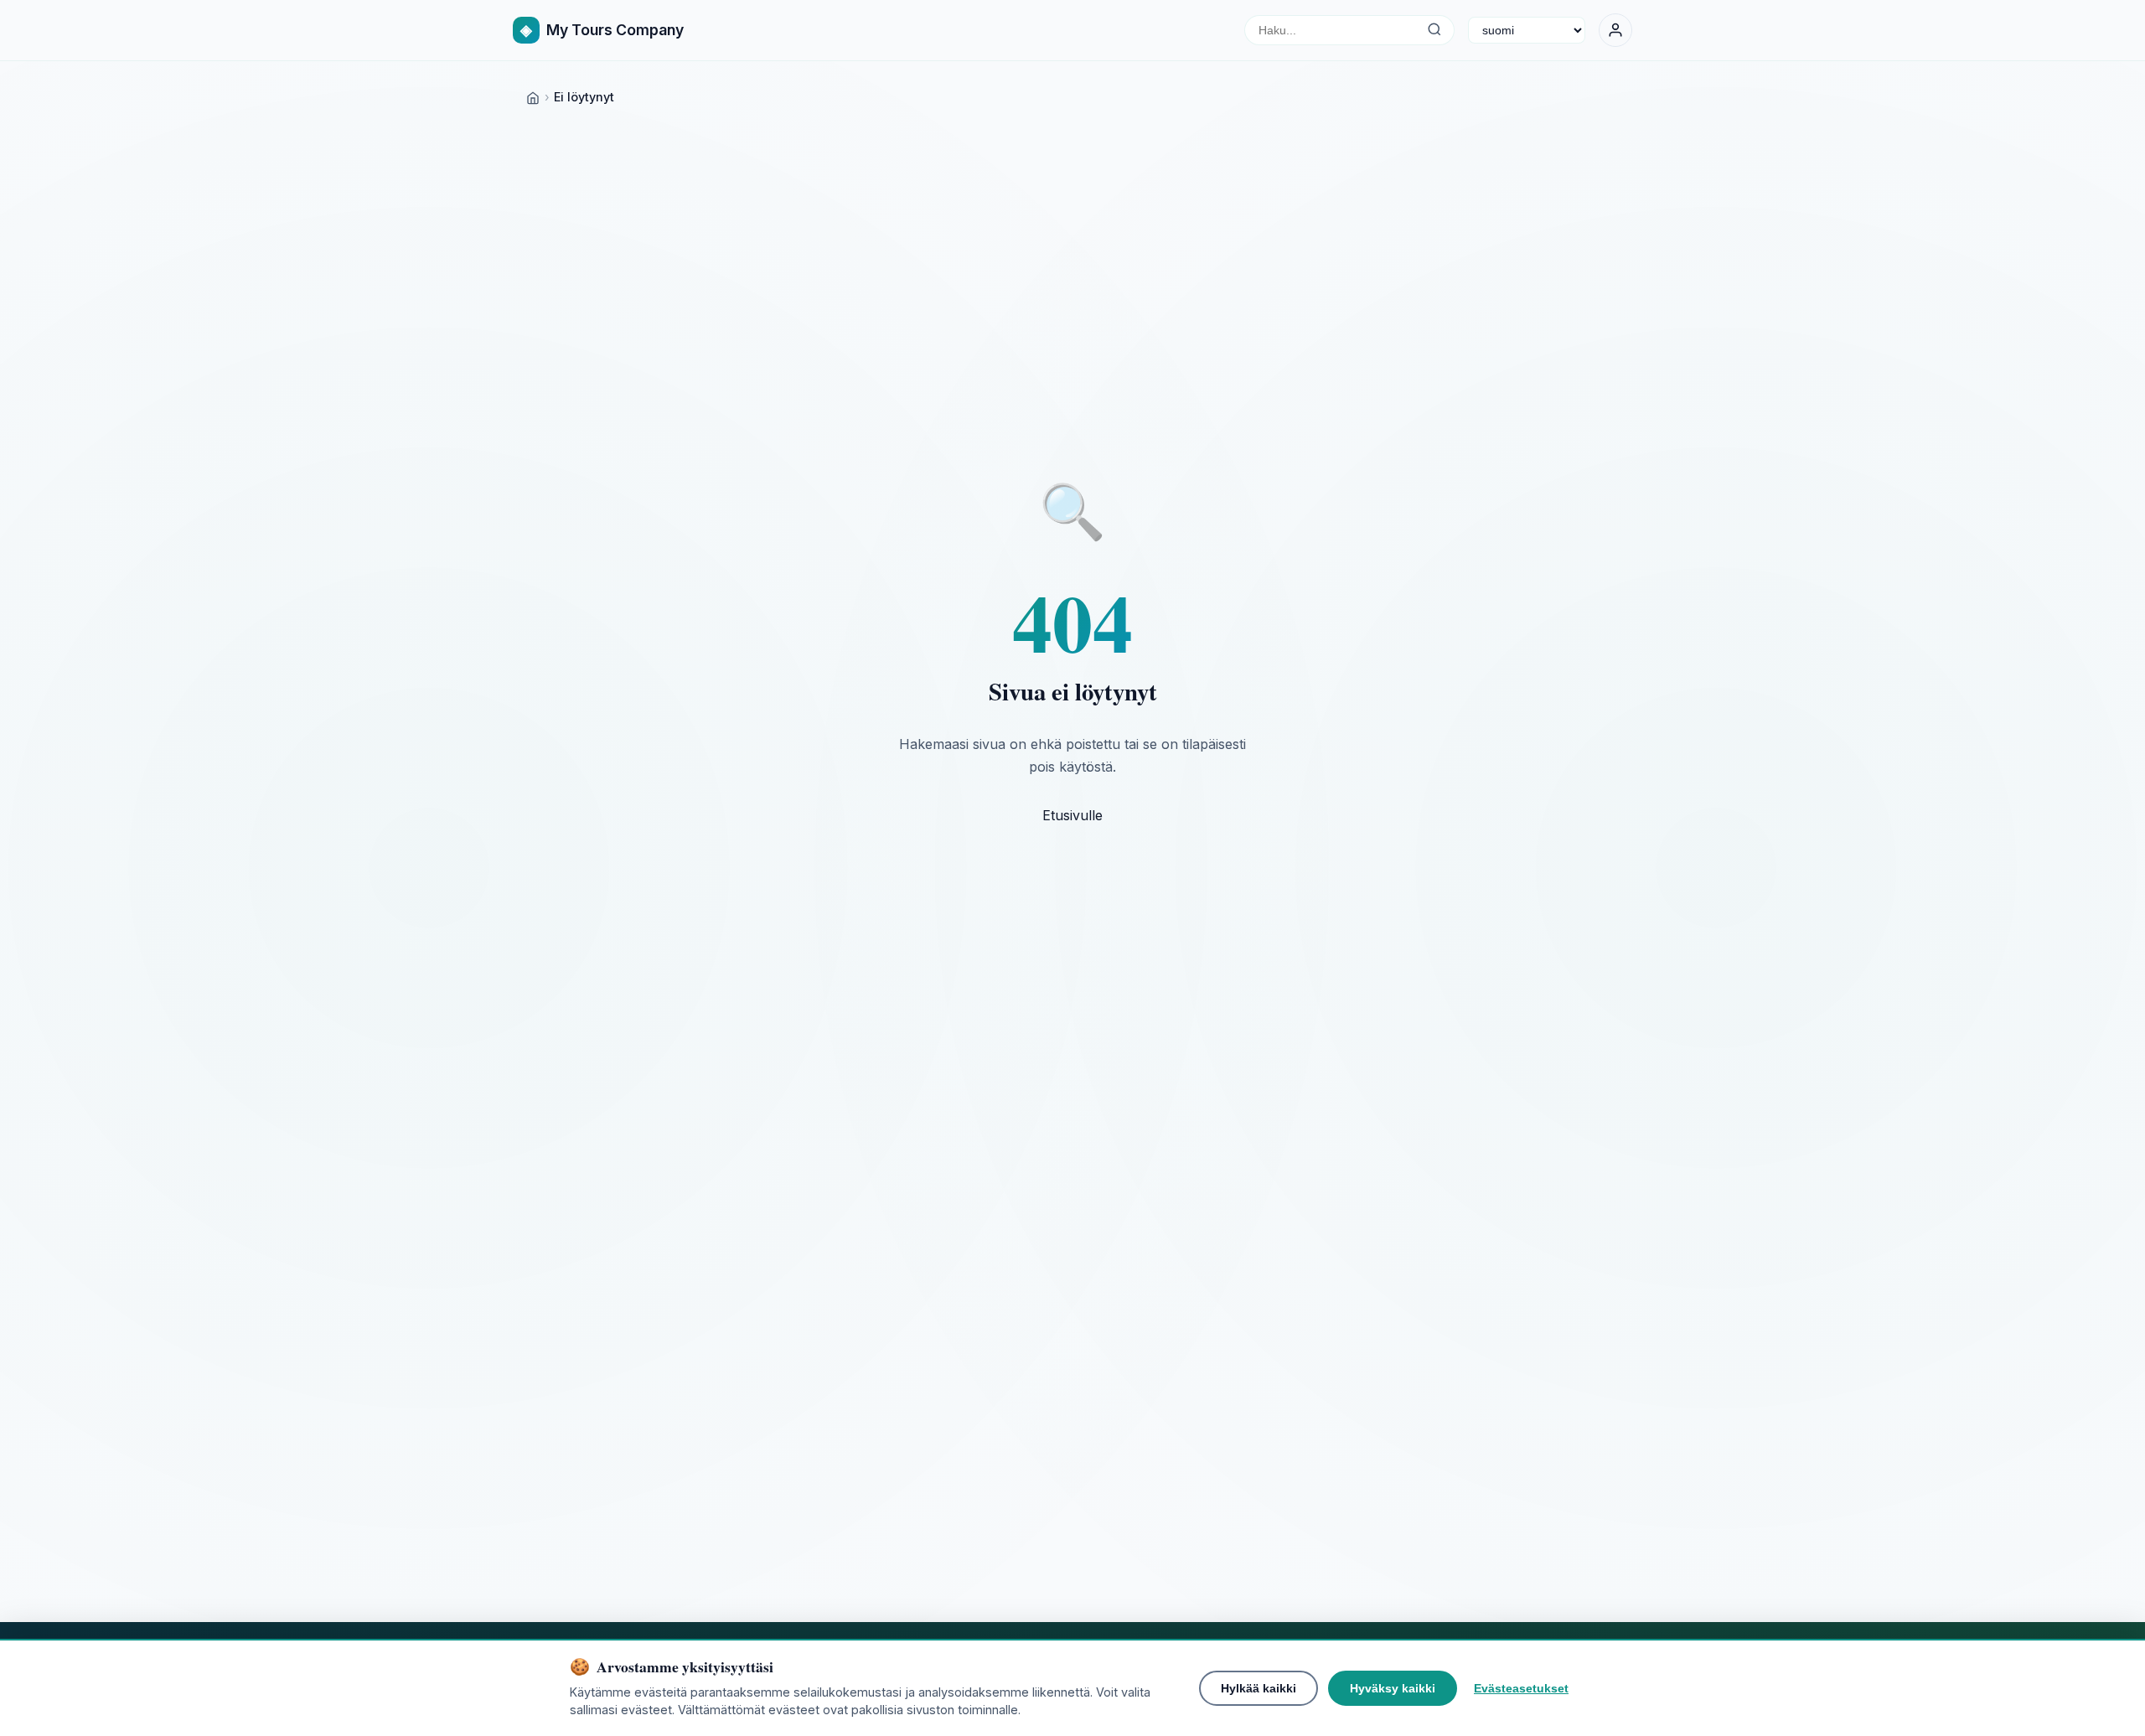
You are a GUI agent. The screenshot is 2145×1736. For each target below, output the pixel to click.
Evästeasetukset (1521, 1688)
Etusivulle (1072, 815)
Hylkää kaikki (1259, 1688)
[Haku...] (1434, 30)
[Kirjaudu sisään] (1615, 30)
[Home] (533, 97)
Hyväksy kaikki (1393, 1688)
